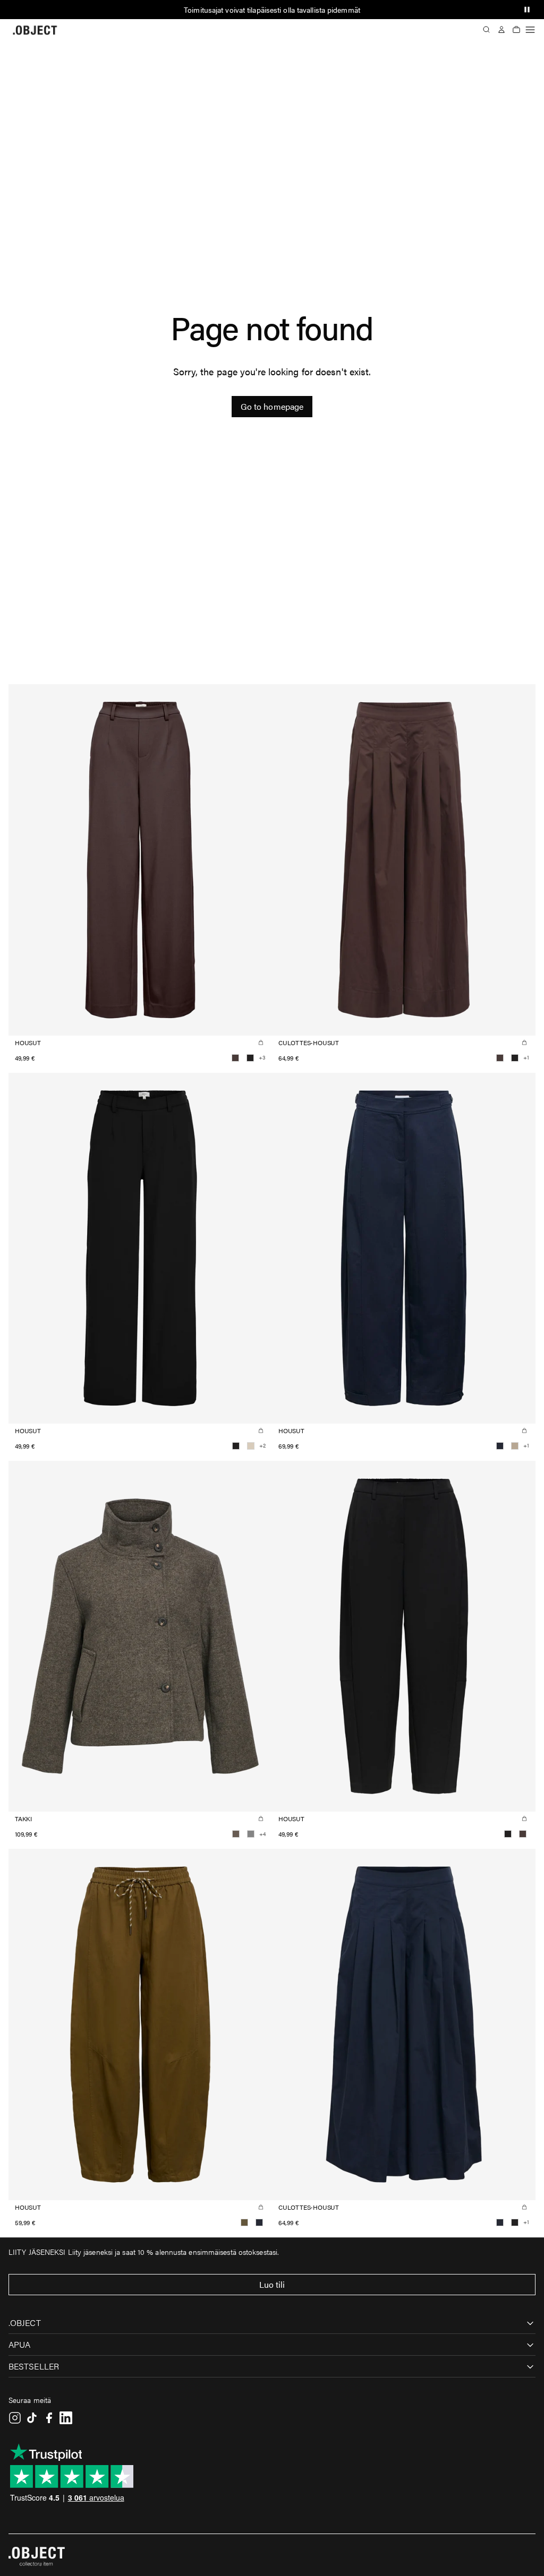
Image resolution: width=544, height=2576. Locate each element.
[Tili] (501, 30)
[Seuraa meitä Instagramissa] (15, 2418)
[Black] (250, 1058)
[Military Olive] (244, 2222)
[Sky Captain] (500, 1446)
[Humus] (515, 1446)
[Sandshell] (251, 1446)
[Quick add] (261, 1043)
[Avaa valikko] (530, 30)
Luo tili (272, 2284)
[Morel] (236, 1834)
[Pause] (527, 10)
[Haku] (487, 30)
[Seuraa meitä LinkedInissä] (66, 2418)
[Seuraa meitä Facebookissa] (49, 2418)
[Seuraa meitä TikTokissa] (32, 2418)
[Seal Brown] (235, 1058)
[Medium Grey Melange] (251, 1834)
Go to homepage (272, 406)
